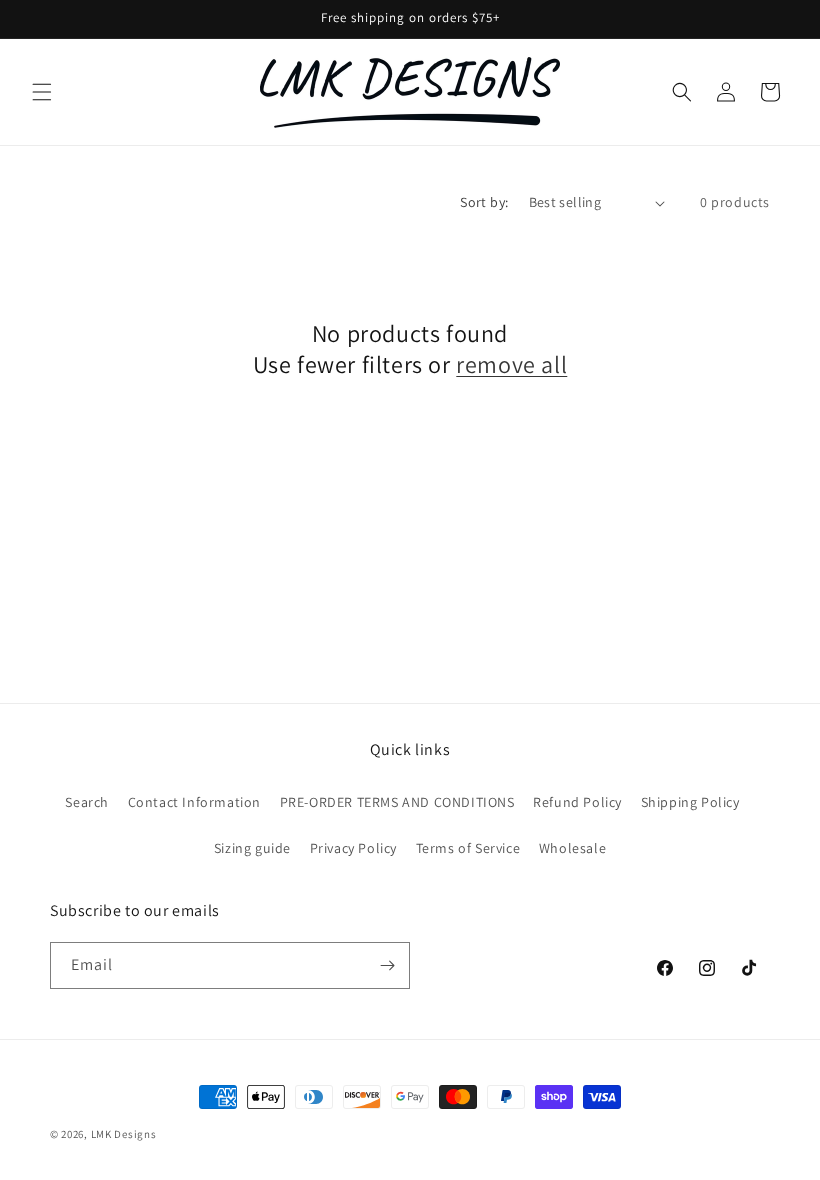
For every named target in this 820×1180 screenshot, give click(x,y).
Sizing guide (252, 848)
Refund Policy (577, 802)
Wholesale (572, 848)
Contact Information (194, 802)
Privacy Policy (353, 848)
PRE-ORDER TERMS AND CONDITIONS (397, 802)
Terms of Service (468, 848)
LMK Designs (124, 1134)
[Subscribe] (387, 965)
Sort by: (484, 202)
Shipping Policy (690, 802)
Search (87, 802)
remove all (511, 364)
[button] (42, 92)
